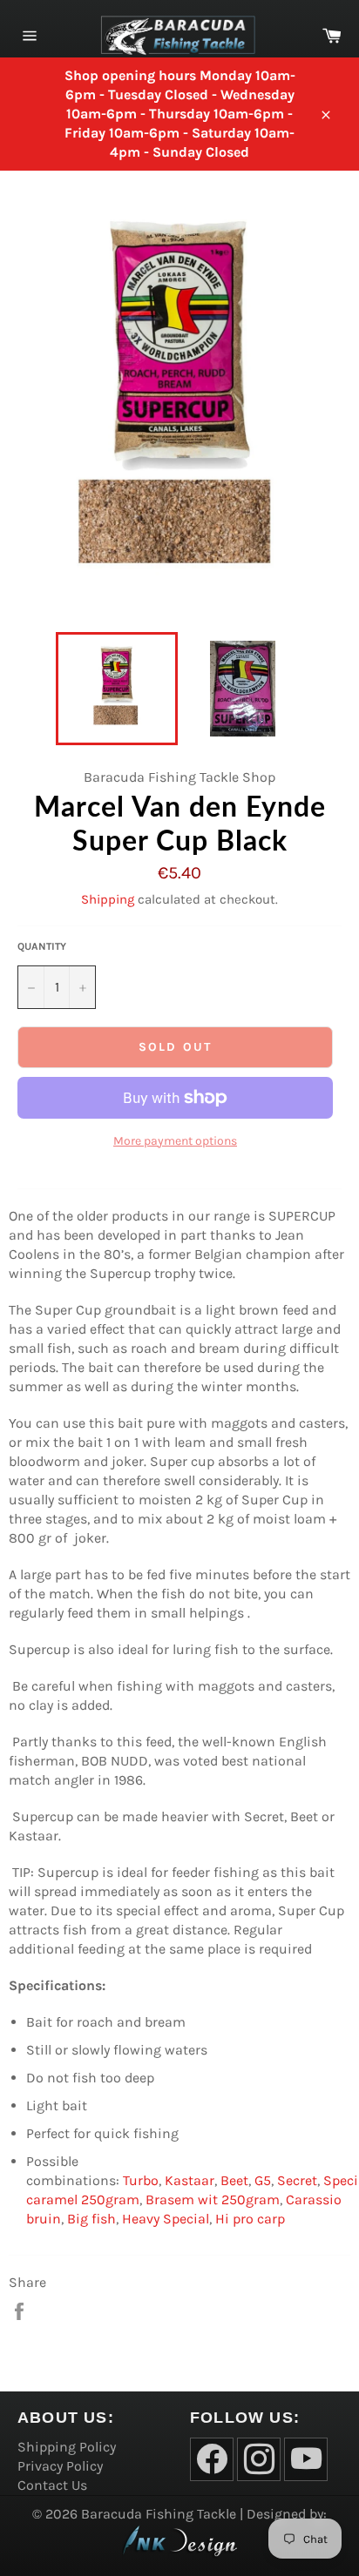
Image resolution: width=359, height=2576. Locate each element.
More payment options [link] (175, 1141)
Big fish (91, 2219)
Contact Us (52, 2485)
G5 (263, 2180)
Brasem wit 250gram (213, 2199)
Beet (234, 2180)
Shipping (108, 899)
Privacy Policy (60, 2466)
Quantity (42, 946)
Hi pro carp (250, 2219)
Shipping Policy (67, 2447)
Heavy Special (166, 2219)
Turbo (141, 2180)
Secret (297, 2180)
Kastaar (190, 2180)
